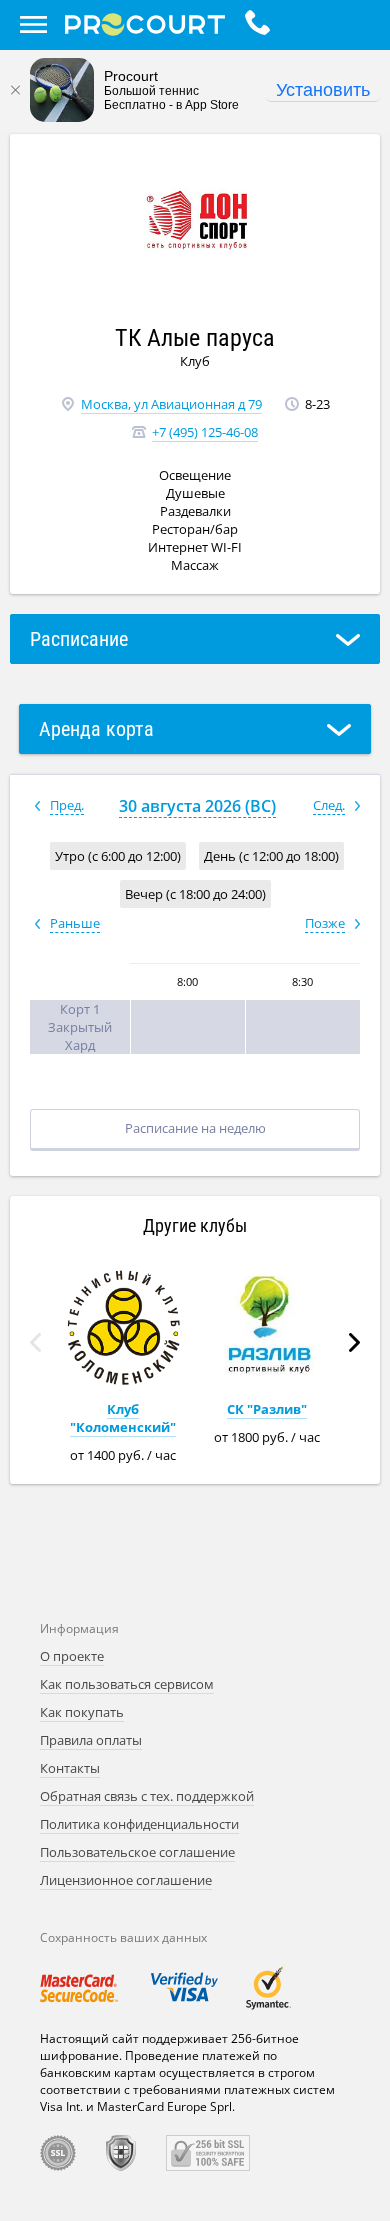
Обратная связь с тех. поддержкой (147, 1796)
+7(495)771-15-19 (262, 25)
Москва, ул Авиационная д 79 (171, 404)
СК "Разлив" (267, 1409)
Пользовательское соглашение (137, 1852)
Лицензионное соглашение (126, 1880)
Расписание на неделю (195, 1128)
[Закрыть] (15, 90)
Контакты (70, 1768)
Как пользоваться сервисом (127, 1684)
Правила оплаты (91, 1740)
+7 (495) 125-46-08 (205, 432)
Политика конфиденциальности (139, 1824)
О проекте (72, 1656)
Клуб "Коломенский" (123, 1418)
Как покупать (82, 1712)
